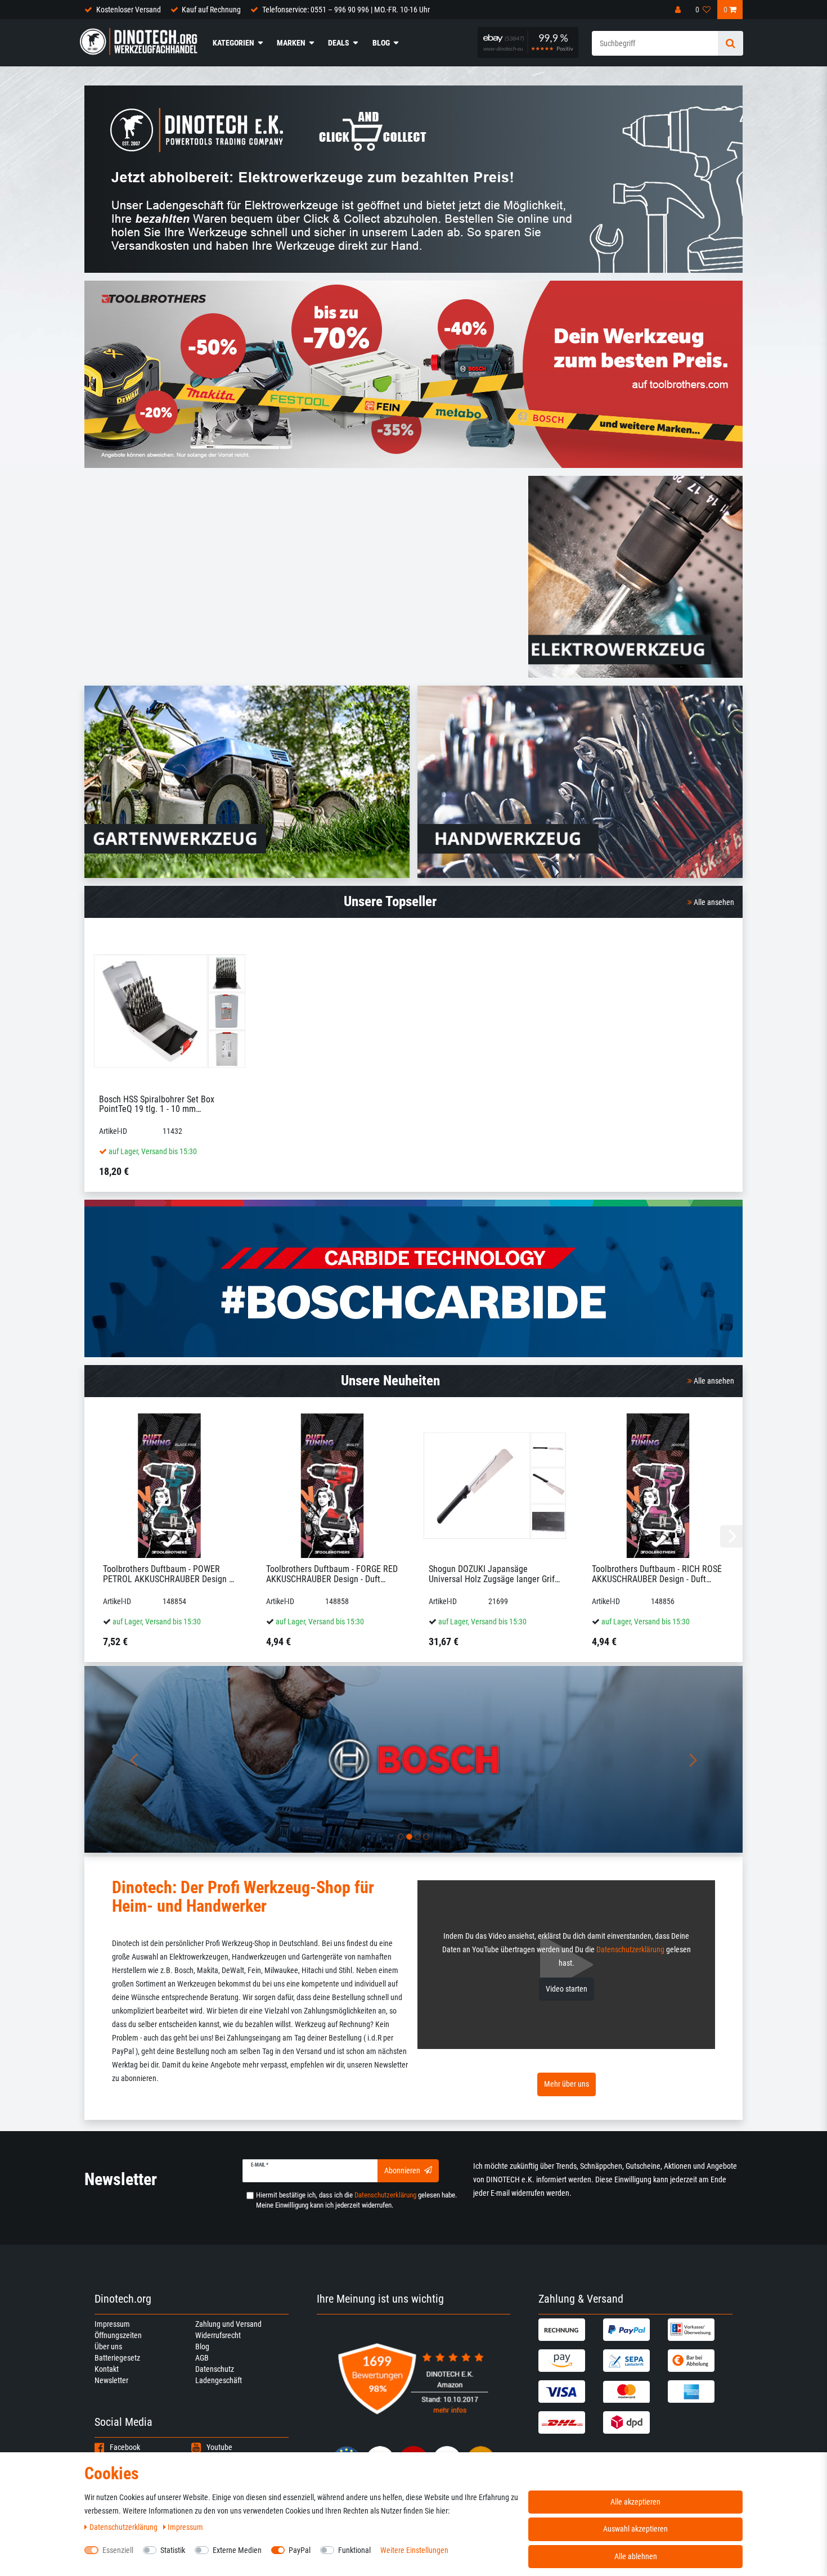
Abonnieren (402, 2170)
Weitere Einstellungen (414, 2550)
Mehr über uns (567, 2084)
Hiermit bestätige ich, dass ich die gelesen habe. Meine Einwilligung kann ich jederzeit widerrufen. (356, 2200)
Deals (339, 43)
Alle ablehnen (636, 2556)
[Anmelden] (679, 10)
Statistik (173, 2550)
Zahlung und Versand (228, 2324)
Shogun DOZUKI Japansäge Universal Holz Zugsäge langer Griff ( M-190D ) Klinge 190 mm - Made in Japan (494, 1574)
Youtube (219, 2447)
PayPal (300, 2550)
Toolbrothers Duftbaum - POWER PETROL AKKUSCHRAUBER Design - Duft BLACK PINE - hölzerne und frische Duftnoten (167, 1574)
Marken (291, 43)
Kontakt (107, 2369)
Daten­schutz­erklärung (124, 2527)
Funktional (354, 2550)
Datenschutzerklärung (630, 1949)
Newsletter (111, 2380)
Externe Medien (237, 2550)
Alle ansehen (713, 902)
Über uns (108, 2347)
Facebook (125, 2447)
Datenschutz (215, 2369)
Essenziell (118, 2550)
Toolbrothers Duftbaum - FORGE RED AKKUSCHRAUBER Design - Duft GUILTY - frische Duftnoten (332, 1574)
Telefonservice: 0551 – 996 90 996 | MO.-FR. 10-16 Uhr (346, 10)
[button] (134, 1760)
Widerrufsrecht (218, 2335)
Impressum (112, 2324)
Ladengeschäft (219, 2380)
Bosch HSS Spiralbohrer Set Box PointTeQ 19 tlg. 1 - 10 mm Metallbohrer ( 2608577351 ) (157, 1104)
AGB (202, 2358)
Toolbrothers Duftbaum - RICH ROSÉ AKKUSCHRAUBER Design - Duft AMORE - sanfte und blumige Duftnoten (657, 1574)
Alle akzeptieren (635, 2502)
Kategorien (233, 43)
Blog (381, 43)
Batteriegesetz (117, 2358)
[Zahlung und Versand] (569, 2330)
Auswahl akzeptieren (635, 2529)
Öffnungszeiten (118, 2335)
